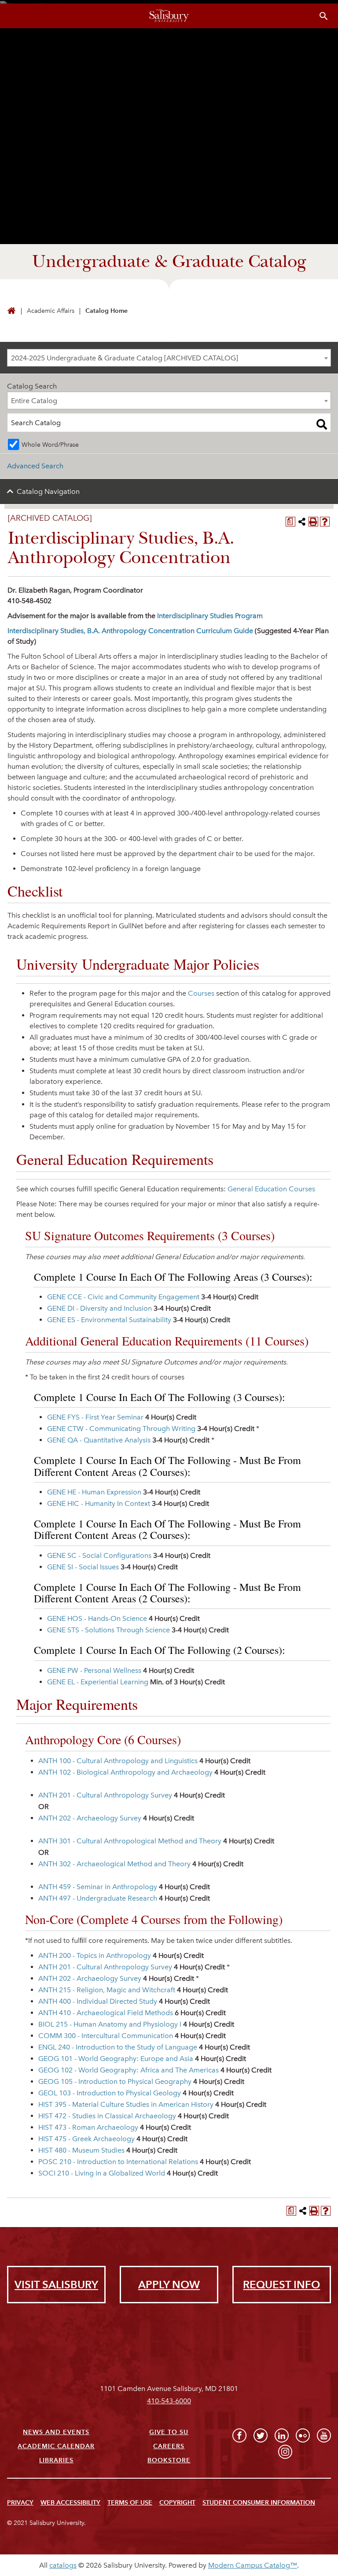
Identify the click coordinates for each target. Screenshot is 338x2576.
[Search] (322, 424)
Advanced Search (35, 466)
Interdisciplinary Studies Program (210, 616)
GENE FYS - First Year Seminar (95, 1417)
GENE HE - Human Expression (94, 1492)
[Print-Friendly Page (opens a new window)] (313, 522)
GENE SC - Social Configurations (99, 1555)
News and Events (56, 2432)
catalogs (63, 2565)
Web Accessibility (70, 2503)
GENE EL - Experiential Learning (98, 1682)
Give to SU (169, 2432)
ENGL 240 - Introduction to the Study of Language (118, 2047)
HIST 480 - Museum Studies (81, 2150)
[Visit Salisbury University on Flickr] (303, 2435)
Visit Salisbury (56, 2285)
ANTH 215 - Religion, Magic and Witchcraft (107, 1990)
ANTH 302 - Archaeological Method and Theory (114, 1864)
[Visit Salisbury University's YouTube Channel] (324, 2435)
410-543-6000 (169, 2401)
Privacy (20, 2503)
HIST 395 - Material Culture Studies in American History (126, 2104)
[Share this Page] (302, 522)
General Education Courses (271, 1189)
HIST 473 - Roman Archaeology (88, 2127)
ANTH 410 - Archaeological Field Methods (106, 2013)
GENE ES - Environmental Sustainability (109, 1320)
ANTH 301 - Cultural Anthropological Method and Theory (130, 1841)
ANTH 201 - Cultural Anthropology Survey (105, 1795)
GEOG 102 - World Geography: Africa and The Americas (129, 2070)
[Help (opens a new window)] (325, 522)
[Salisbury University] (169, 16)
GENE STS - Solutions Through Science (108, 1630)
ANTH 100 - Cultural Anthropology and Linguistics (118, 1761)
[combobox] (169, 358)
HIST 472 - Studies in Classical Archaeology (107, 2116)
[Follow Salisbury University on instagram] (285, 2452)
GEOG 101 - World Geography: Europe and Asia (116, 2059)
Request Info (281, 2285)
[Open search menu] (324, 16)
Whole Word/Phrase (50, 445)
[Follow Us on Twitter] (261, 2435)
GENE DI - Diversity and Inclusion (99, 1308)
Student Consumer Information (259, 2503)
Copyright (177, 2503)
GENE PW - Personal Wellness (94, 1670)
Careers (169, 2446)
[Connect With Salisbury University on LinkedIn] (282, 2435)
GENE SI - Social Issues (83, 1567)
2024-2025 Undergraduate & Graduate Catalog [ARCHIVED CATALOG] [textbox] (125, 358)
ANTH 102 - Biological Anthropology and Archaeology (125, 1772)
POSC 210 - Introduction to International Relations (118, 2162)
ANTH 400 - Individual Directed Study (98, 2001)
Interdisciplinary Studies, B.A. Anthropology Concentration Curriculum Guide (130, 631)
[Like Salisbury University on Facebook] (239, 2435)
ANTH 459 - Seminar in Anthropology (98, 1887)
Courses (201, 993)
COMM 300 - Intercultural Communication (106, 2036)
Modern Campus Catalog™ (253, 2565)
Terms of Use (130, 2503)
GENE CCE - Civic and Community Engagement (123, 1297)
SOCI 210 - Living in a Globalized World (102, 2173)
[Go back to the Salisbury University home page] (11, 311)
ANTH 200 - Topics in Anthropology (95, 1955)
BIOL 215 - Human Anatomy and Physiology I (110, 2024)
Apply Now (169, 2285)
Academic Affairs (51, 311)
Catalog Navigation (48, 491)
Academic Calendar (56, 2446)
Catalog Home (107, 311)
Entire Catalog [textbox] (34, 401)
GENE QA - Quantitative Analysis (99, 1440)
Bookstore (169, 2460)
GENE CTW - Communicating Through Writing (121, 1429)
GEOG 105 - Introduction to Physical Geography (115, 2081)
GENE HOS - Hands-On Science (97, 1618)
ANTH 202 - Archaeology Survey (90, 1818)
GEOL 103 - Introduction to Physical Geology (110, 2093)
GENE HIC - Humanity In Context (99, 1503)
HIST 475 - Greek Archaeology (86, 2139)
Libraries (56, 2460)
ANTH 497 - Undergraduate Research (98, 1898)
